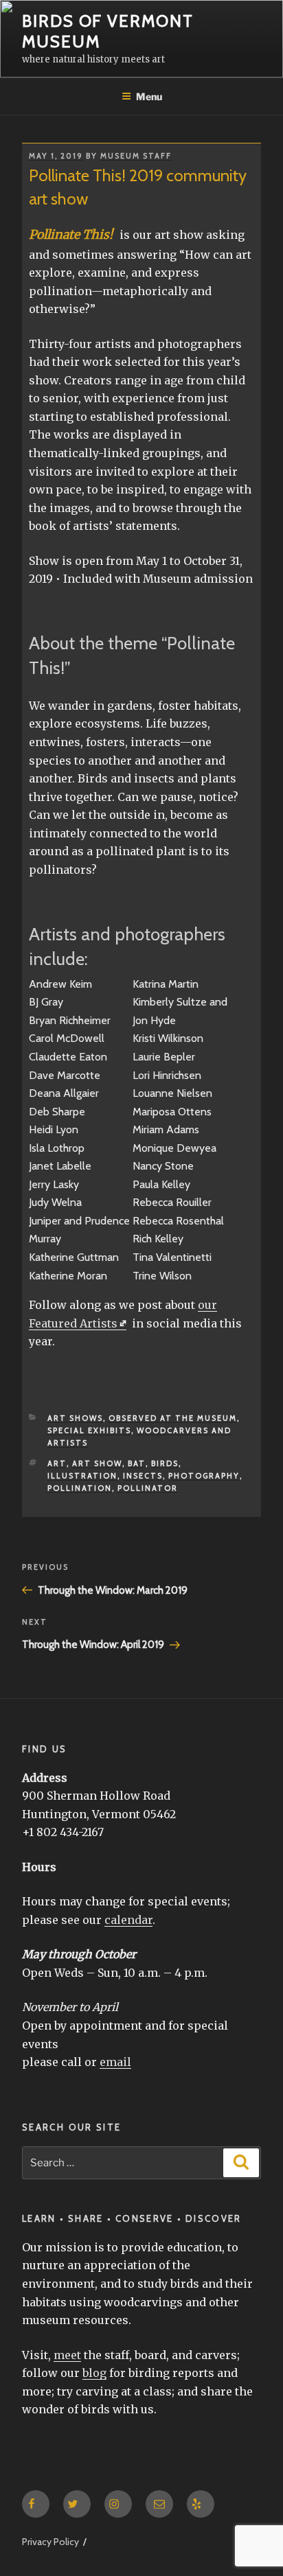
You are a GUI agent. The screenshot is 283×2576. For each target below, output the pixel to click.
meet (67, 2355)
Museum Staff (136, 156)
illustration (82, 1476)
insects (143, 1476)
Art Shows (75, 1418)
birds (165, 1463)
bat (137, 1463)
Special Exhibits (89, 1430)
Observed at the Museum (173, 1418)
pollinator (148, 1488)
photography (204, 1476)
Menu (149, 96)
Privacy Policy (50, 2542)
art (57, 1463)
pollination (80, 1488)
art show (97, 1463)
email (115, 2062)
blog (94, 2373)
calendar (128, 1920)
